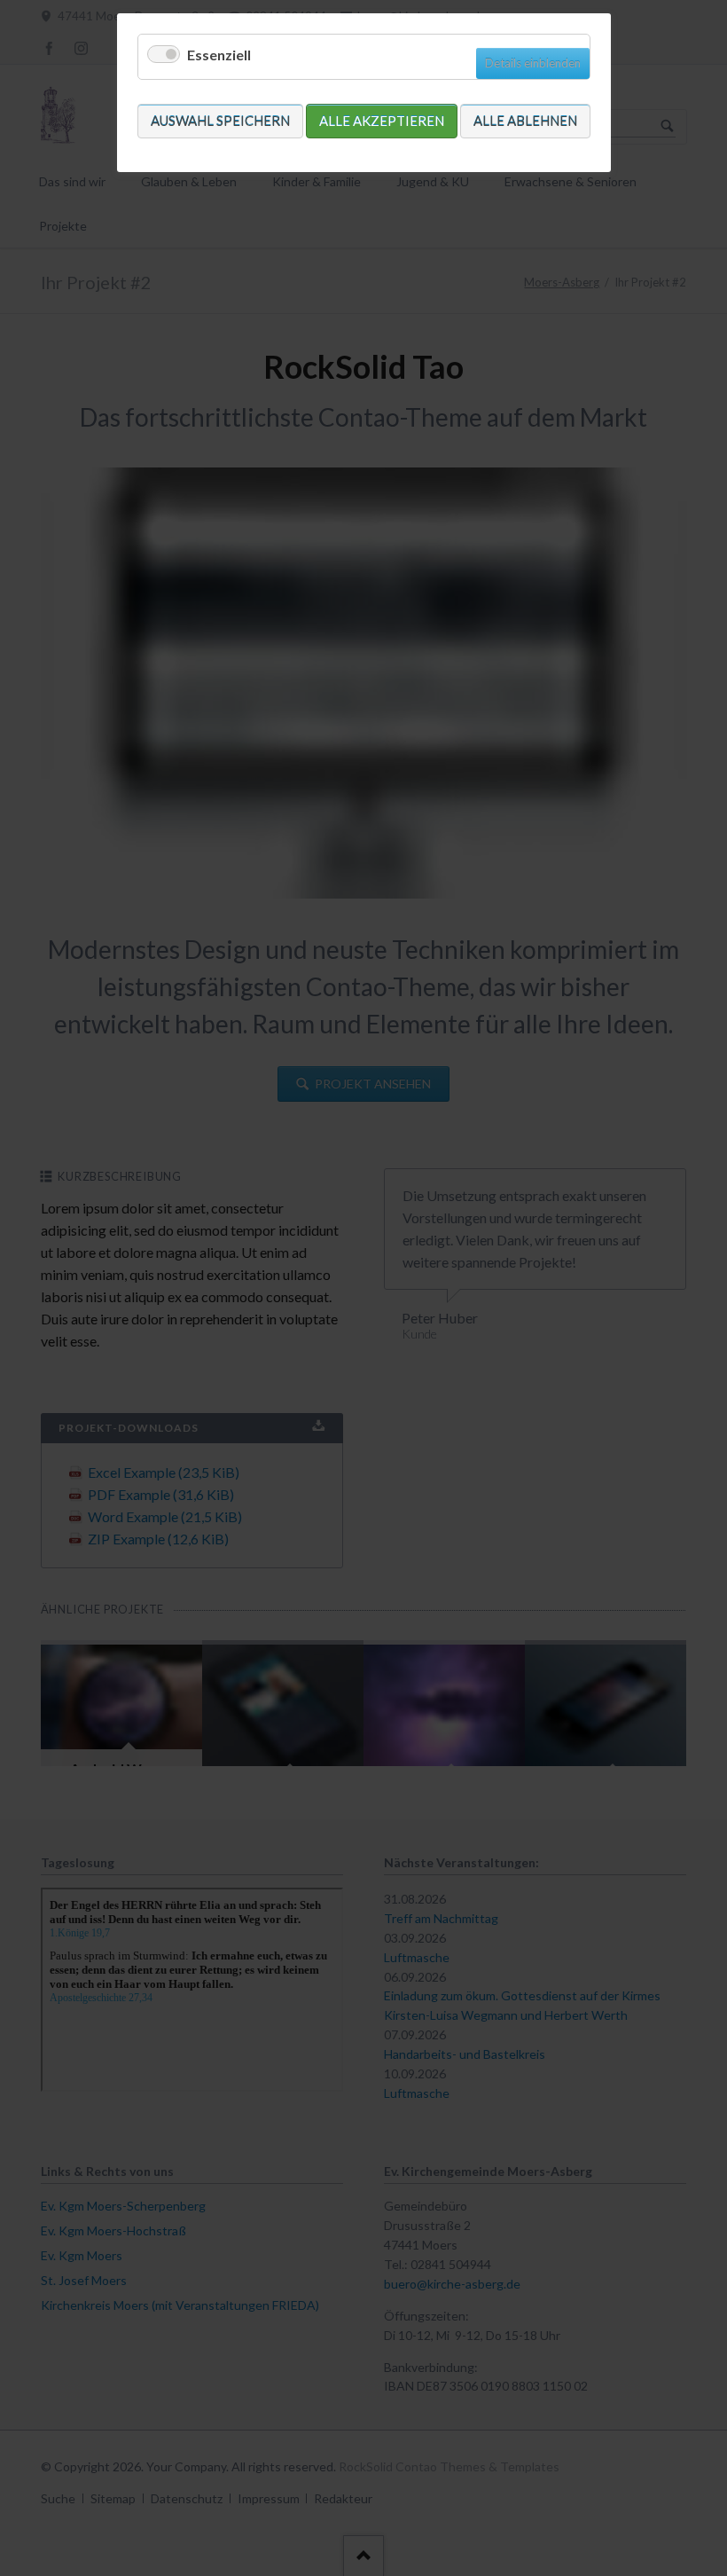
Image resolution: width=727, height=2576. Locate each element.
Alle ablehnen (525, 121)
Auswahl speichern (220, 121)
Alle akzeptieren (382, 121)
